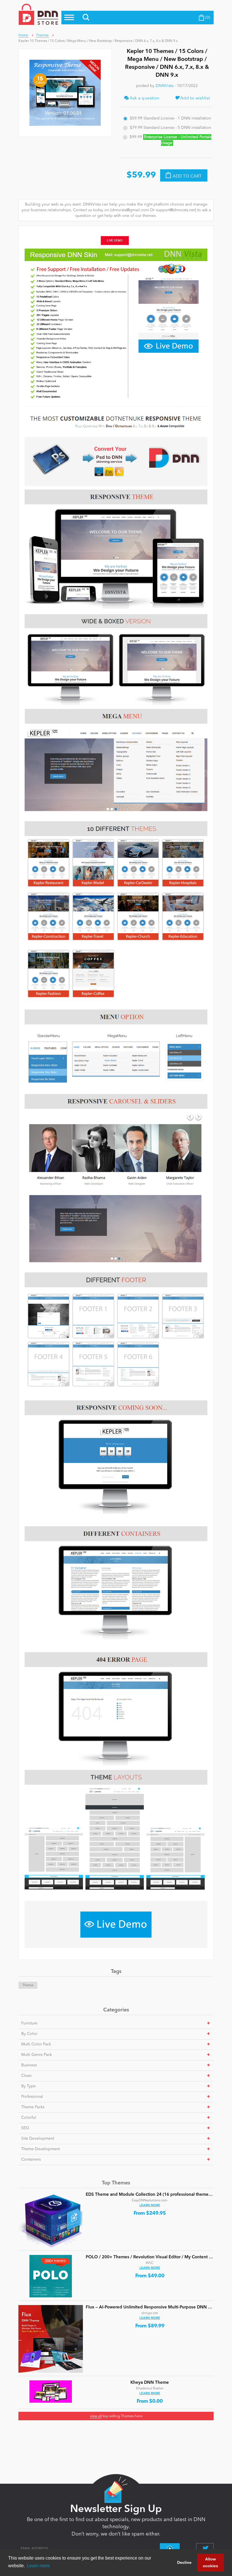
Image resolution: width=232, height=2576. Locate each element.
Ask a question (144, 98)
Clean (26, 2076)
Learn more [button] (38, 2566)
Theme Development (40, 2149)
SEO (25, 2128)
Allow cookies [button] (210, 2562)
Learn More (150, 2206)
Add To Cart (187, 176)
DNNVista (165, 86)
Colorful (29, 2118)
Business (29, 2065)
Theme (28, 1985)
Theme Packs (33, 2107)
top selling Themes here (116, 2416)
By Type (28, 2086)
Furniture (29, 2023)
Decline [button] (184, 2562)
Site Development (38, 2139)
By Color (29, 2034)
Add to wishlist (195, 98)
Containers (31, 2160)
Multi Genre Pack (36, 2055)
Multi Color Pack (36, 2044)
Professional (32, 2097)
